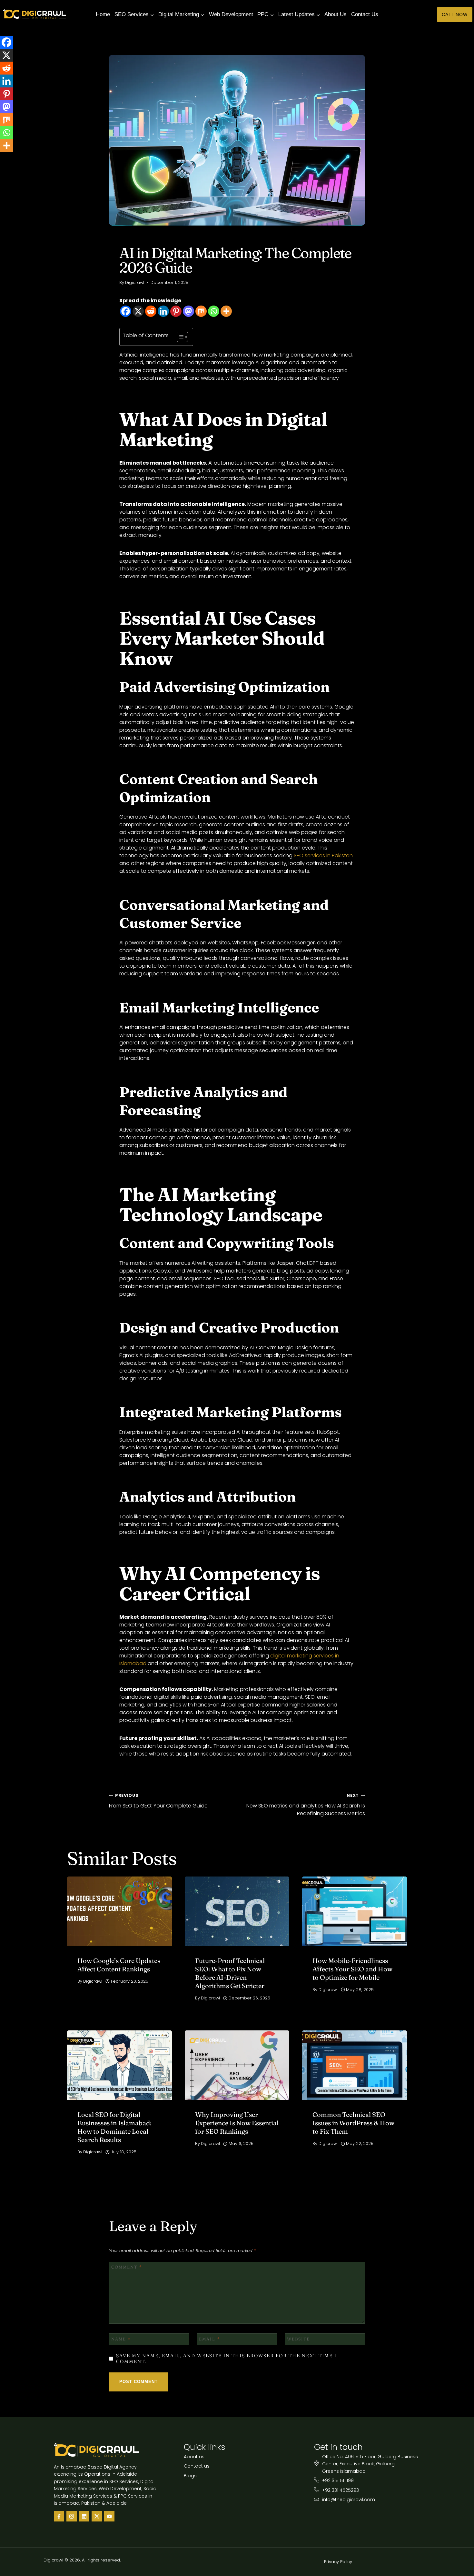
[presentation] (119, 1911)
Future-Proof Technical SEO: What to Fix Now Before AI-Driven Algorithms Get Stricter (230, 1973)
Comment (127, 2267)
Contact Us (365, 14)
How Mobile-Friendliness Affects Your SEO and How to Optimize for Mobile (352, 1969)
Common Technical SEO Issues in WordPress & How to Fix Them (353, 2123)
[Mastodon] (188, 311)
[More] (226, 311)
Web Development (231, 14)
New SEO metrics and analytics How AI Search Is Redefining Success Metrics (306, 1805)
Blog (125, 240)
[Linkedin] (163, 311)
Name (121, 2339)
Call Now (455, 15)
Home (103, 14)
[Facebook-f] (59, 2516)
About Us (336, 14)
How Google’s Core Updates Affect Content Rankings (119, 1965)
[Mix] (201, 311)
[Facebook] (126, 311)
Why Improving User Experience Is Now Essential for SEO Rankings (237, 2123)
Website (298, 2339)
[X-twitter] (97, 2516)
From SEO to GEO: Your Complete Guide (158, 1801)
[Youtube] (109, 2516)
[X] (138, 311)
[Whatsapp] (214, 311)
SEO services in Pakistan (323, 855)
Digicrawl (135, 282)
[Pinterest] (176, 311)
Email (210, 2339)
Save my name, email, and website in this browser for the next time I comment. (226, 2359)
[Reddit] (151, 311)
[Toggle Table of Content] (179, 337)
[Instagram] (72, 2516)
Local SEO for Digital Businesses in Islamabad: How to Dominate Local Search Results (114, 2127)
